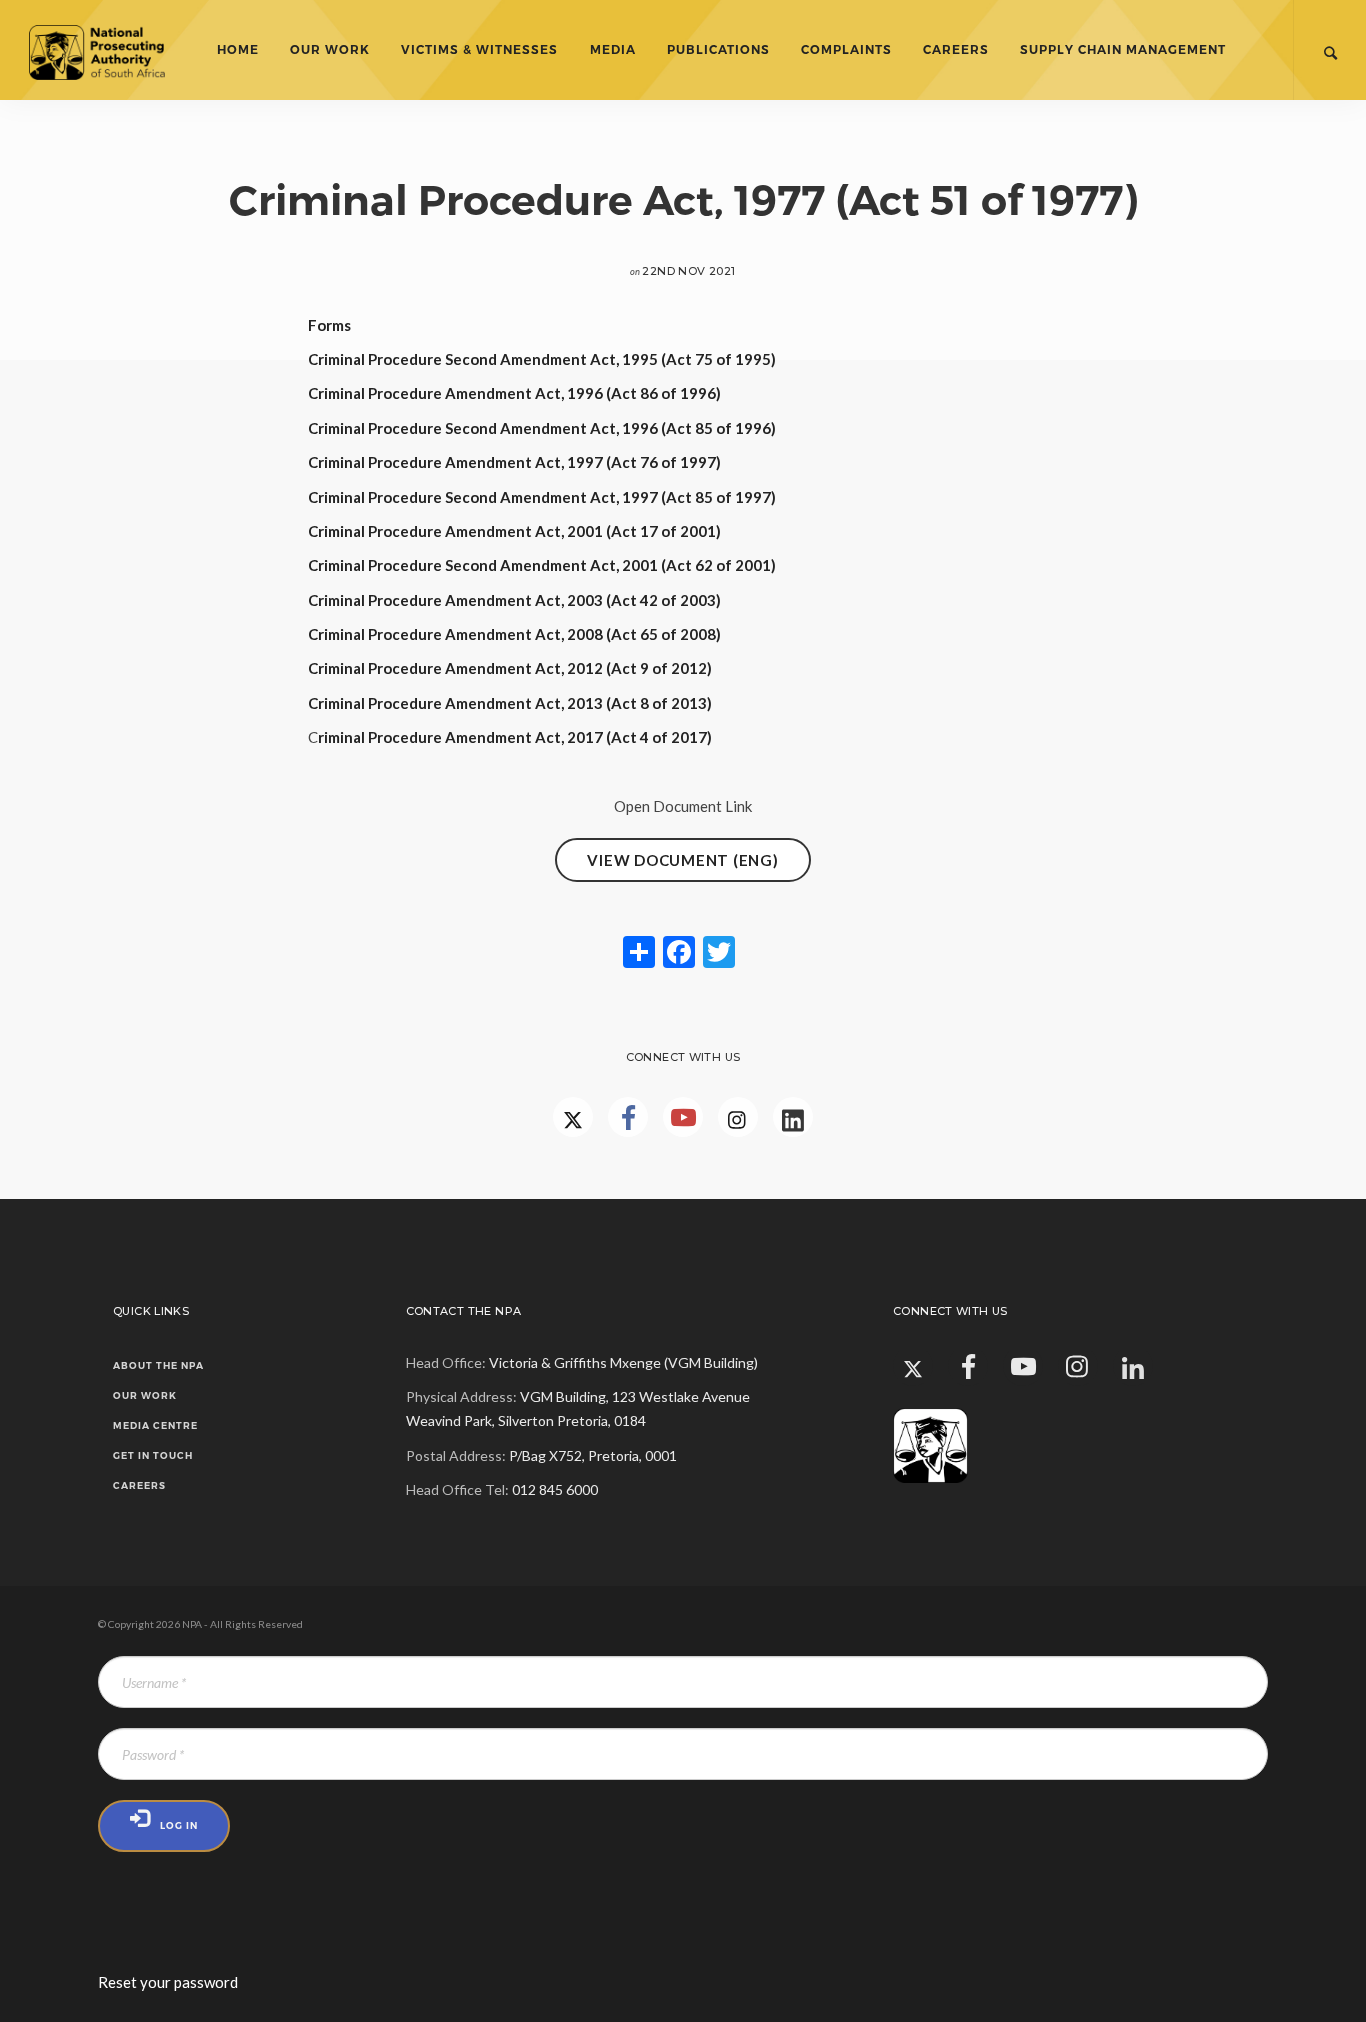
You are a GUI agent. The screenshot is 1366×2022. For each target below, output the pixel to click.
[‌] (628, 1117)
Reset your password (168, 1982)
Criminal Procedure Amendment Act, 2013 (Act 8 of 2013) (510, 703)
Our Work (330, 49)
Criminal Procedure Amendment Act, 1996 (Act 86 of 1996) (514, 393)
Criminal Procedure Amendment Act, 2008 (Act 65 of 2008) (514, 634)
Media (613, 49)
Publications (718, 49)
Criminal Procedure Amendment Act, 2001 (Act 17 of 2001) (514, 531)
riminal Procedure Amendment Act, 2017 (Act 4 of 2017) (515, 737)
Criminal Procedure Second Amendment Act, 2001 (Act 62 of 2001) (542, 565)
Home (238, 49)
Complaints (846, 49)
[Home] (113, 50)
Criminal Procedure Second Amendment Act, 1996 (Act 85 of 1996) (542, 428)
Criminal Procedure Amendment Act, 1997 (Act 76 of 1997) (514, 462)
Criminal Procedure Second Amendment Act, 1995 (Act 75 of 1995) (542, 359)
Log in (179, 1825)
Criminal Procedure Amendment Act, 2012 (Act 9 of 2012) (510, 668)
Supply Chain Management (1123, 49)
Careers (956, 49)
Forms (329, 325)
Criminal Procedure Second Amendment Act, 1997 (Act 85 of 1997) (542, 497)
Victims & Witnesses (479, 49)
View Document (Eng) (682, 860)
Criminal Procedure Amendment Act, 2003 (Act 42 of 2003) (514, 600)
